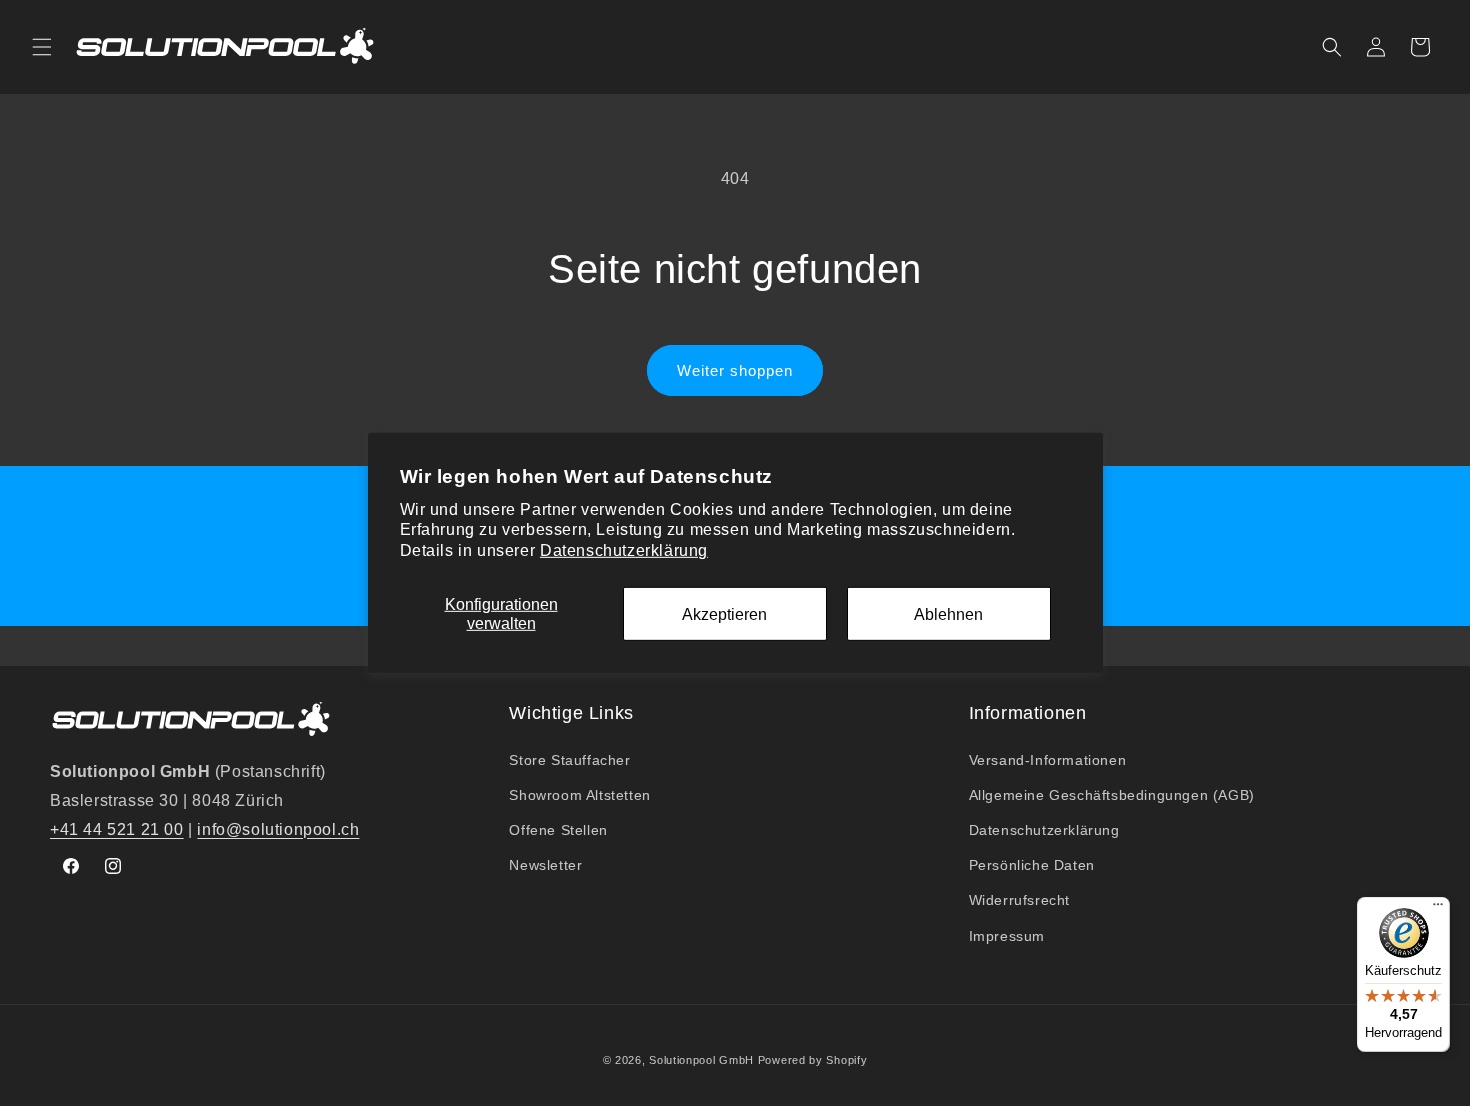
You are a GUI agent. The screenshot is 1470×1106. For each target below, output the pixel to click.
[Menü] (1438, 909)
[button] (42, 47)
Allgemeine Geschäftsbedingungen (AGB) (1112, 795)
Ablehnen (948, 613)
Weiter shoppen (735, 370)
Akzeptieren (724, 613)
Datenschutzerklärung (624, 550)
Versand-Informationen (1048, 760)
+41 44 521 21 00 (117, 829)
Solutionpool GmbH (701, 1060)
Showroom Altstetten (579, 795)
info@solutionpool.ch (278, 829)
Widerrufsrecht (1019, 900)
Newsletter (545, 865)
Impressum (1007, 936)
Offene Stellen (558, 830)
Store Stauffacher (569, 760)
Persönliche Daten (1032, 865)
